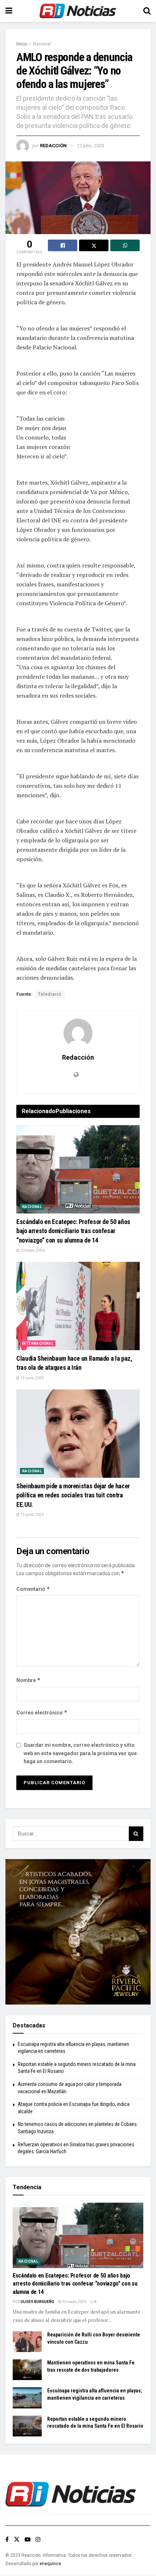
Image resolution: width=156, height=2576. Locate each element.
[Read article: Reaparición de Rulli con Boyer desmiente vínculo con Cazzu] (27, 2342)
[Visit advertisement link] (78, 1932)
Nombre (28, 1680)
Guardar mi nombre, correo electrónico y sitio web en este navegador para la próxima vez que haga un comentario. (80, 1753)
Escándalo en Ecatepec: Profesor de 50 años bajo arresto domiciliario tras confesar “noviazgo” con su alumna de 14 (73, 1231)
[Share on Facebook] (63, 245)
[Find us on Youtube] (28, 2539)
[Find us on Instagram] (38, 2539)
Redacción (53, 146)
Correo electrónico (42, 1712)
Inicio (22, 44)
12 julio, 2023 (91, 146)
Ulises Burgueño (38, 2302)
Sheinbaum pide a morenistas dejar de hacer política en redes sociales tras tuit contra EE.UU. (73, 1495)
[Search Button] (147, 11)
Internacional (38, 1343)
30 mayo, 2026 (32, 1250)
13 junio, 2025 (32, 1378)
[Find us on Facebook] (7, 2539)
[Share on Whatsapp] (125, 245)
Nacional (42, 44)
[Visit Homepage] (78, 11)
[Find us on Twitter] (17, 2539)
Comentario (33, 1589)
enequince (50, 2564)
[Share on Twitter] (94, 245)
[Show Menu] (9, 11)
